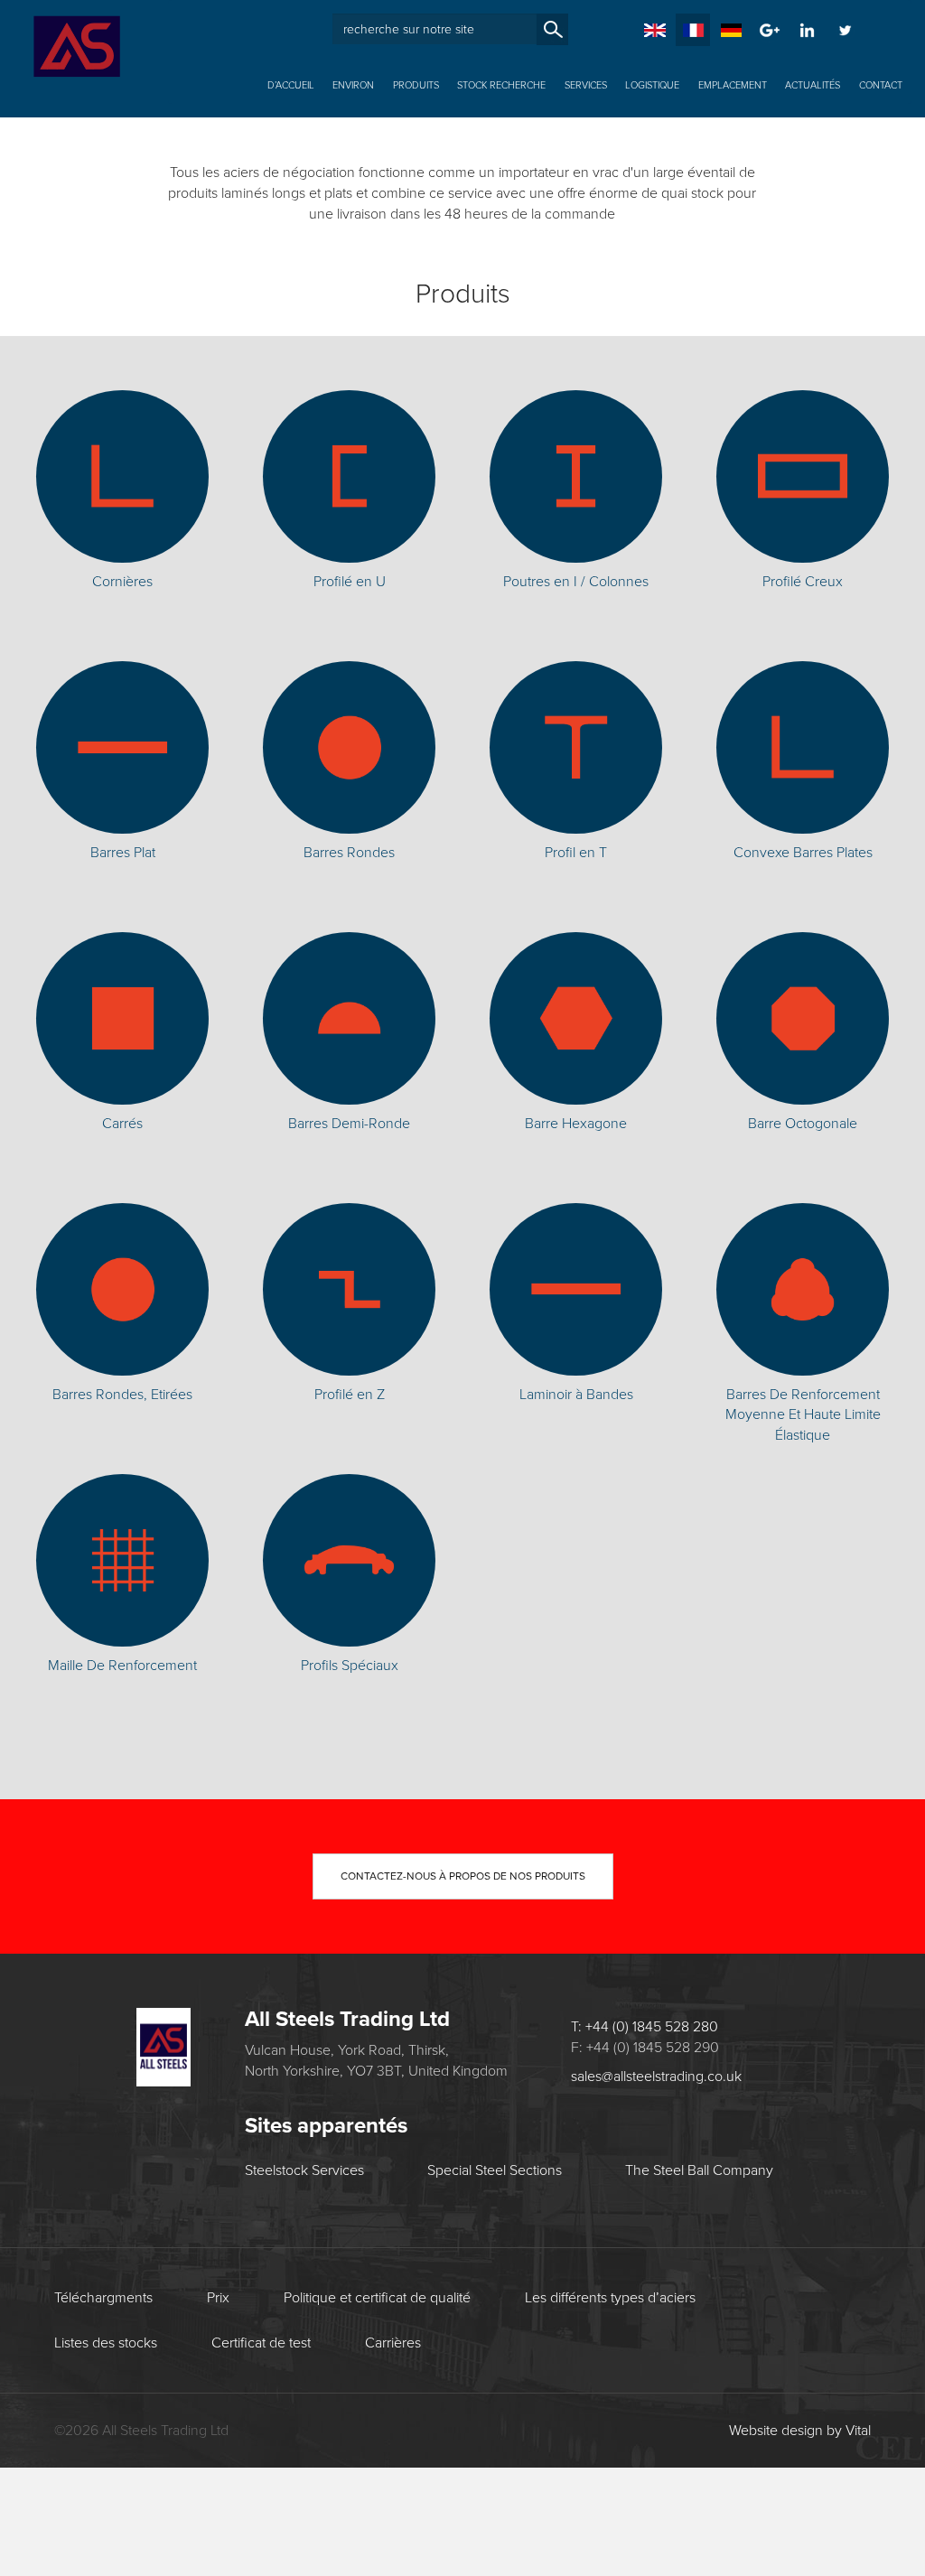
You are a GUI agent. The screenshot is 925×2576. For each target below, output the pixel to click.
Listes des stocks (106, 2343)
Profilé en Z (350, 1395)
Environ (353, 85)
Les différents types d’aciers (610, 2298)
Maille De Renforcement (122, 1666)
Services (586, 85)
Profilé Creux (803, 582)
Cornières (122, 582)
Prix (218, 2298)
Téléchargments (103, 2298)
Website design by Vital (800, 2431)
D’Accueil (291, 85)
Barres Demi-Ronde (349, 1124)
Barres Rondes (349, 853)
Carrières (393, 2343)
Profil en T (576, 853)
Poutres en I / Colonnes (576, 582)
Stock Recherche (501, 85)
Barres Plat (123, 853)
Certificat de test (261, 2343)
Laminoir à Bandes (576, 1395)
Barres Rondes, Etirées (122, 1395)
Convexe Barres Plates (803, 853)
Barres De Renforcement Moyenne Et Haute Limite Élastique (803, 1415)
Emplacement (733, 85)
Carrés (122, 1124)
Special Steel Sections (495, 2170)
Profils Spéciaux (350, 1666)
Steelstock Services (304, 2170)
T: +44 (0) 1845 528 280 (797, 157)
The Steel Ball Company (699, 2170)
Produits (416, 85)
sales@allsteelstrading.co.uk (782, 183)
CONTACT (881, 85)
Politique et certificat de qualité (377, 2298)
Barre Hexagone (576, 1124)
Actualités (813, 85)
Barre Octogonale (803, 1124)
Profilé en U (350, 582)
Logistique (652, 85)
